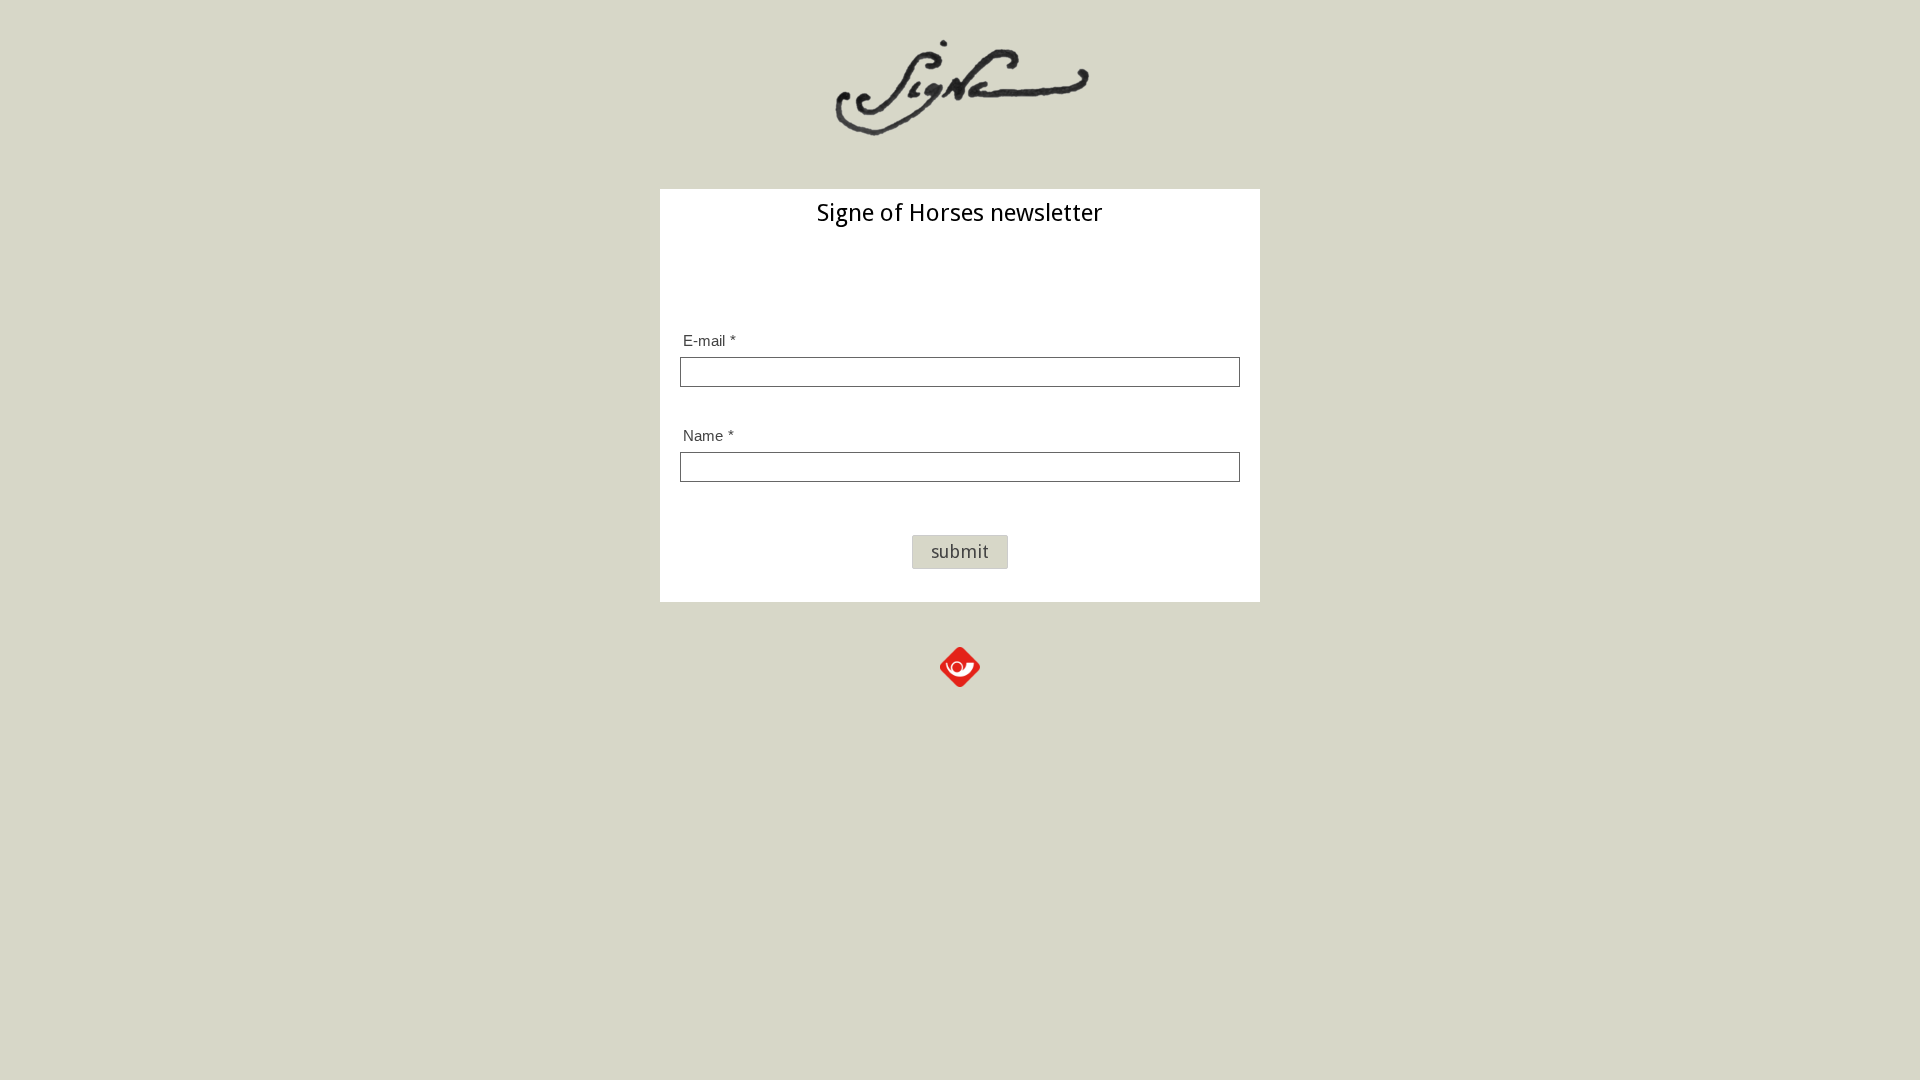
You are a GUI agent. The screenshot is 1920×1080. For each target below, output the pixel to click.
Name (708, 435)
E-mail (709, 340)
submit (960, 551)
